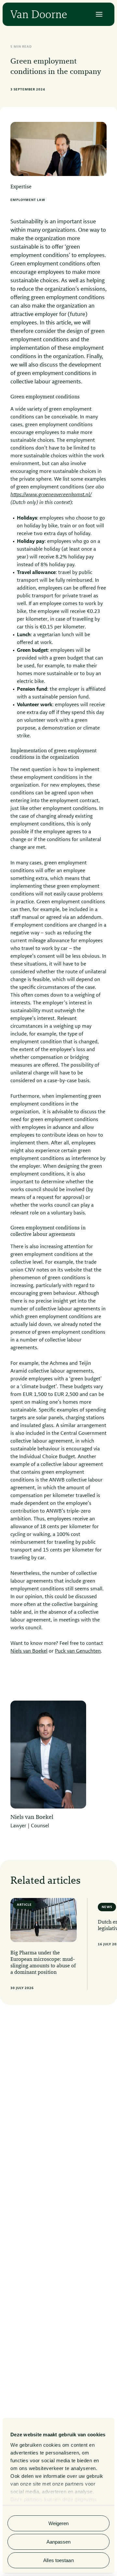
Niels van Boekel (29, 1651)
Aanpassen (59, 2542)
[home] (39, 14)
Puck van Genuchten (78, 1651)
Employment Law (28, 200)
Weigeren (59, 2523)
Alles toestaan (58, 2560)
